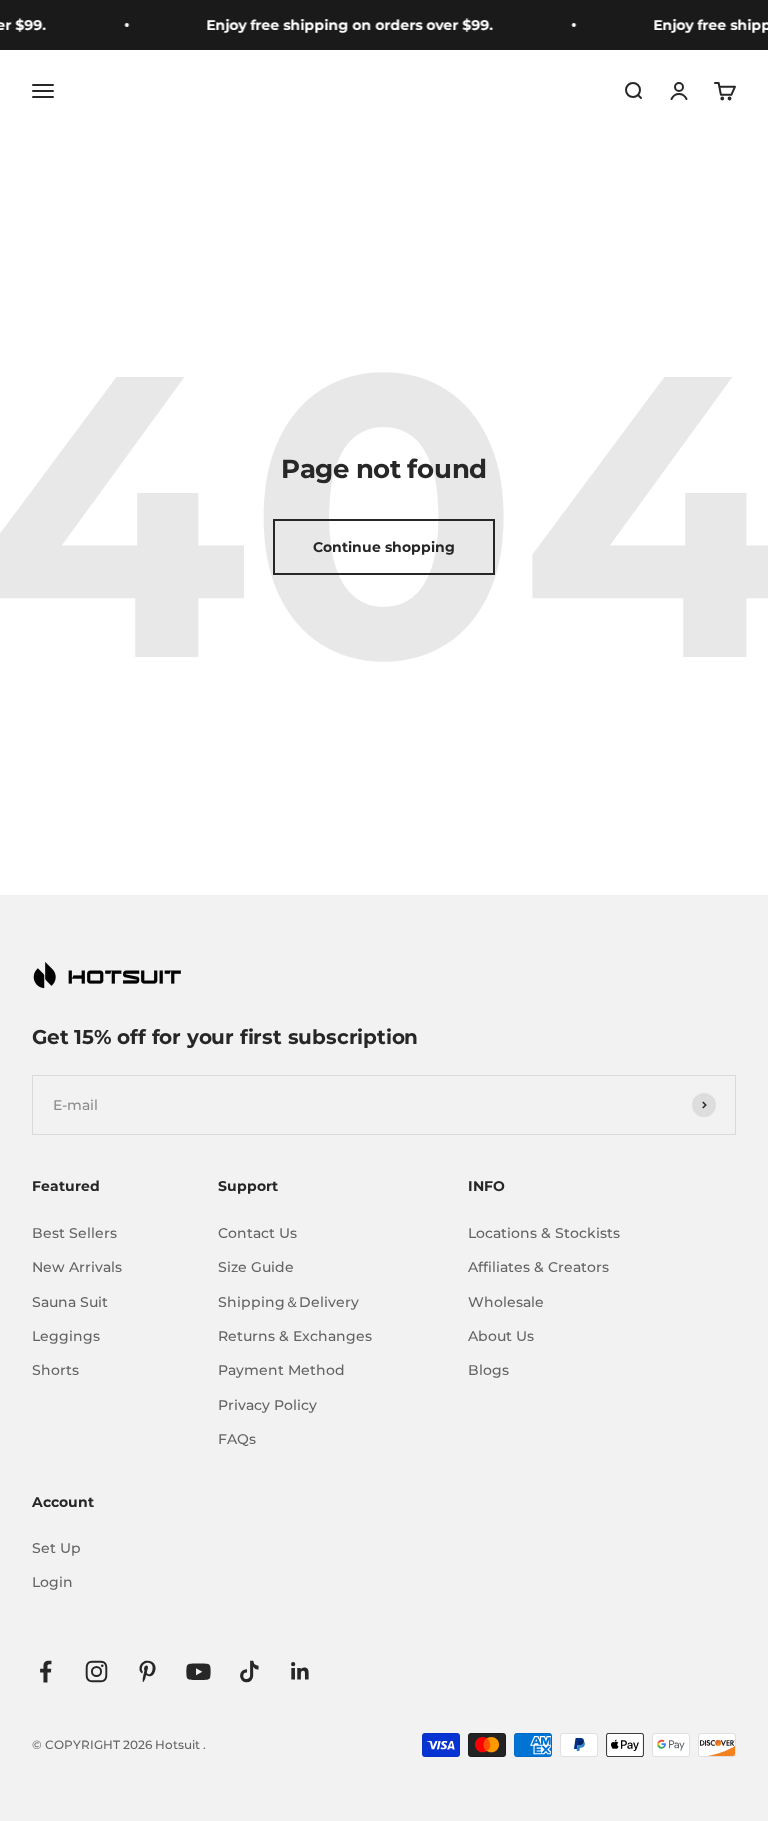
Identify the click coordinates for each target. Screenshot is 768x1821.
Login (52, 1582)
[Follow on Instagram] (96, 1671)
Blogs (488, 1370)
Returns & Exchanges (295, 1336)
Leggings (66, 1336)
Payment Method (281, 1370)
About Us (501, 1336)
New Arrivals (77, 1267)
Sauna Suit (70, 1302)
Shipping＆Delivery (288, 1302)
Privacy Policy (267, 1405)
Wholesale (506, 1302)
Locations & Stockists (544, 1233)
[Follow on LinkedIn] (300, 1671)
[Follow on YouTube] (198, 1671)
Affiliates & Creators (538, 1267)
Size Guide (256, 1267)
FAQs (237, 1439)
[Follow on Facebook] (45, 1671)
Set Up (56, 1548)
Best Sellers (74, 1233)
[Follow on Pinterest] (147, 1671)
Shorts (55, 1370)
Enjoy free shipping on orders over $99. (341, 25)
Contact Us (257, 1233)
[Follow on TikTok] (249, 1671)
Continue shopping (384, 547)
